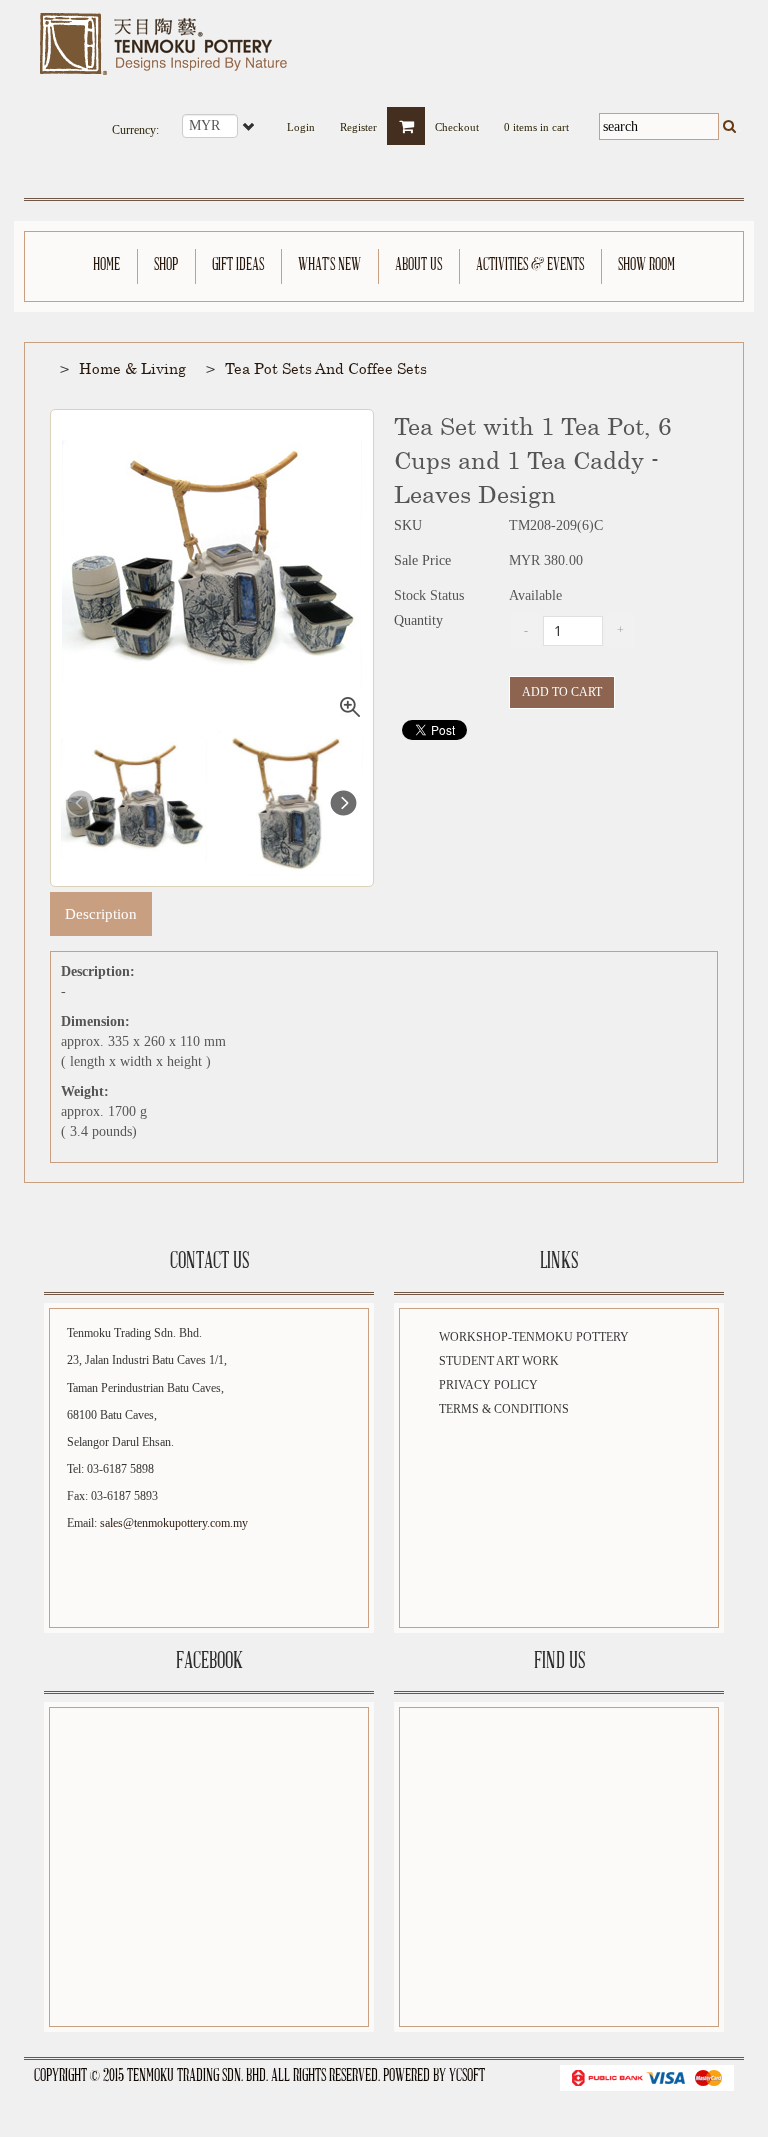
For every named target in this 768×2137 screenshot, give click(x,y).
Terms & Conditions (504, 1409)
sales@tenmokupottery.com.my (174, 1523)
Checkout (457, 121)
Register (358, 121)
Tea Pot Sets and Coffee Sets (326, 368)
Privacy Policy (488, 1385)
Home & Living (132, 368)
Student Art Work (499, 1361)
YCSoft (467, 2077)
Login (301, 121)
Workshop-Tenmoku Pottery (534, 1337)
